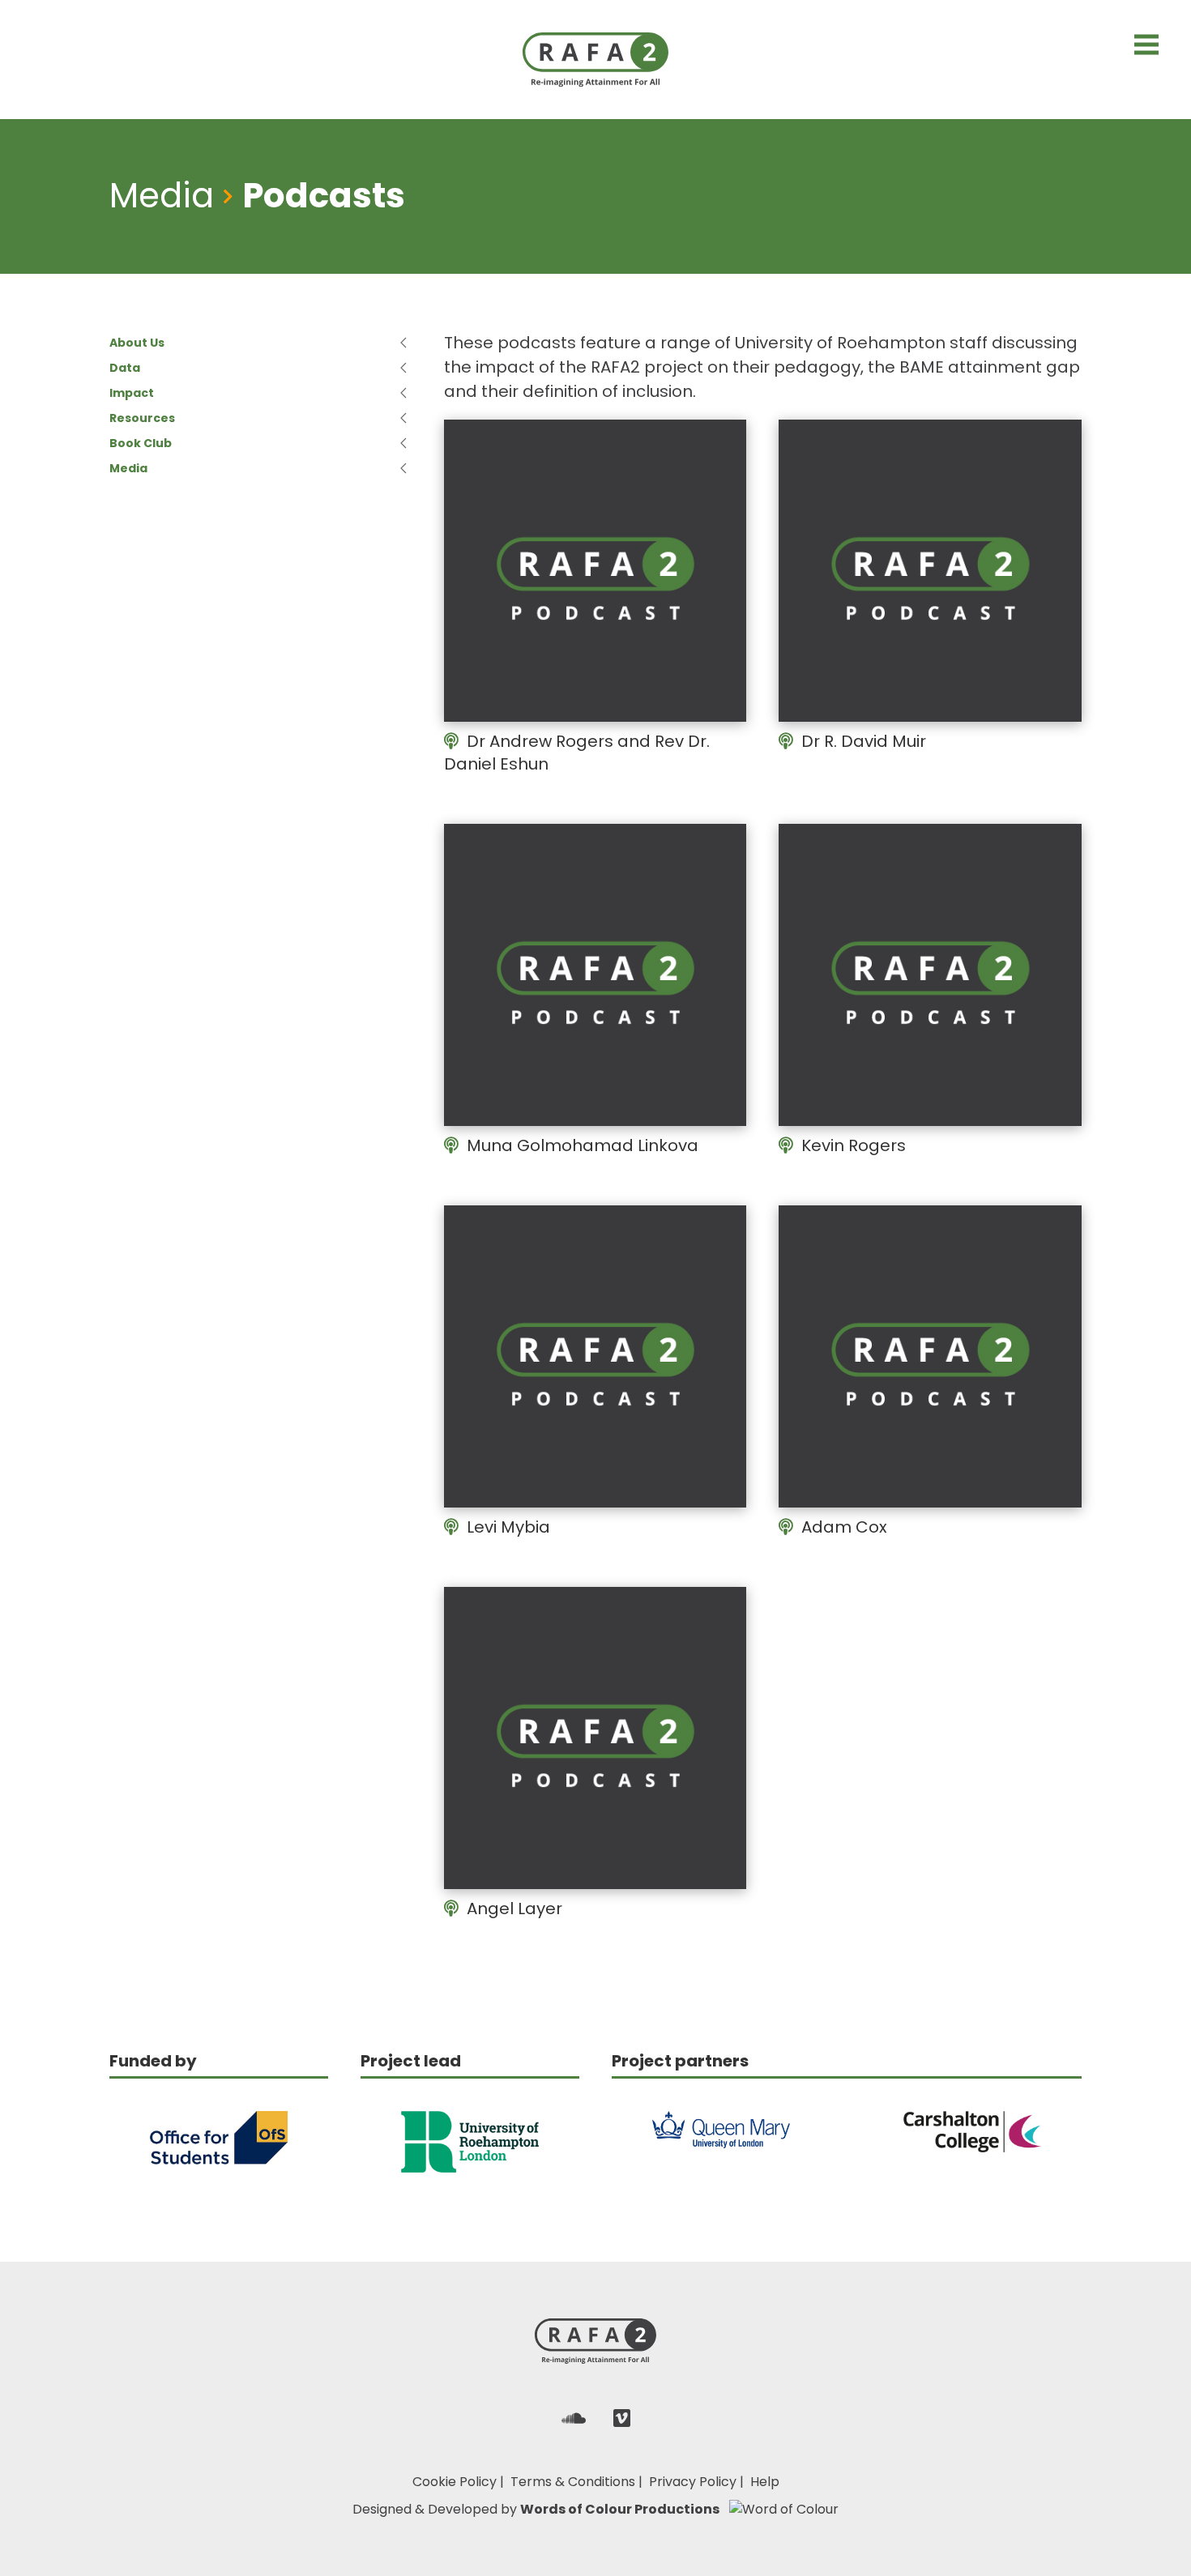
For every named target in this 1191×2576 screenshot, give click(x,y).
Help (765, 2482)
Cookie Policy (455, 2482)
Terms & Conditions (573, 2482)
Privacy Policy (693, 2482)
